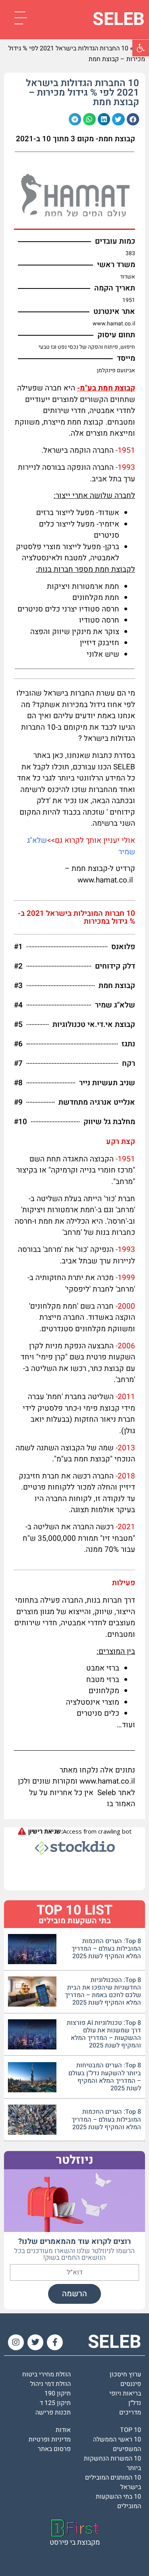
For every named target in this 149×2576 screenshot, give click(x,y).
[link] (141, 48)
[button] (133, 119)
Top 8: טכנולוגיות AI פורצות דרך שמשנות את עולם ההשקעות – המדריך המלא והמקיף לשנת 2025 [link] (104, 2034)
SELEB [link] (119, 19)
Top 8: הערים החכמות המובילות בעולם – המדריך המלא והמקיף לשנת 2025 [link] (106, 1949)
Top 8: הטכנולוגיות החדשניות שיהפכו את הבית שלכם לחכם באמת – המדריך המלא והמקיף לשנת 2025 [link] (103, 1992)
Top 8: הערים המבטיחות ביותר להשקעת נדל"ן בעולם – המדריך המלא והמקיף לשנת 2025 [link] (105, 2077)
